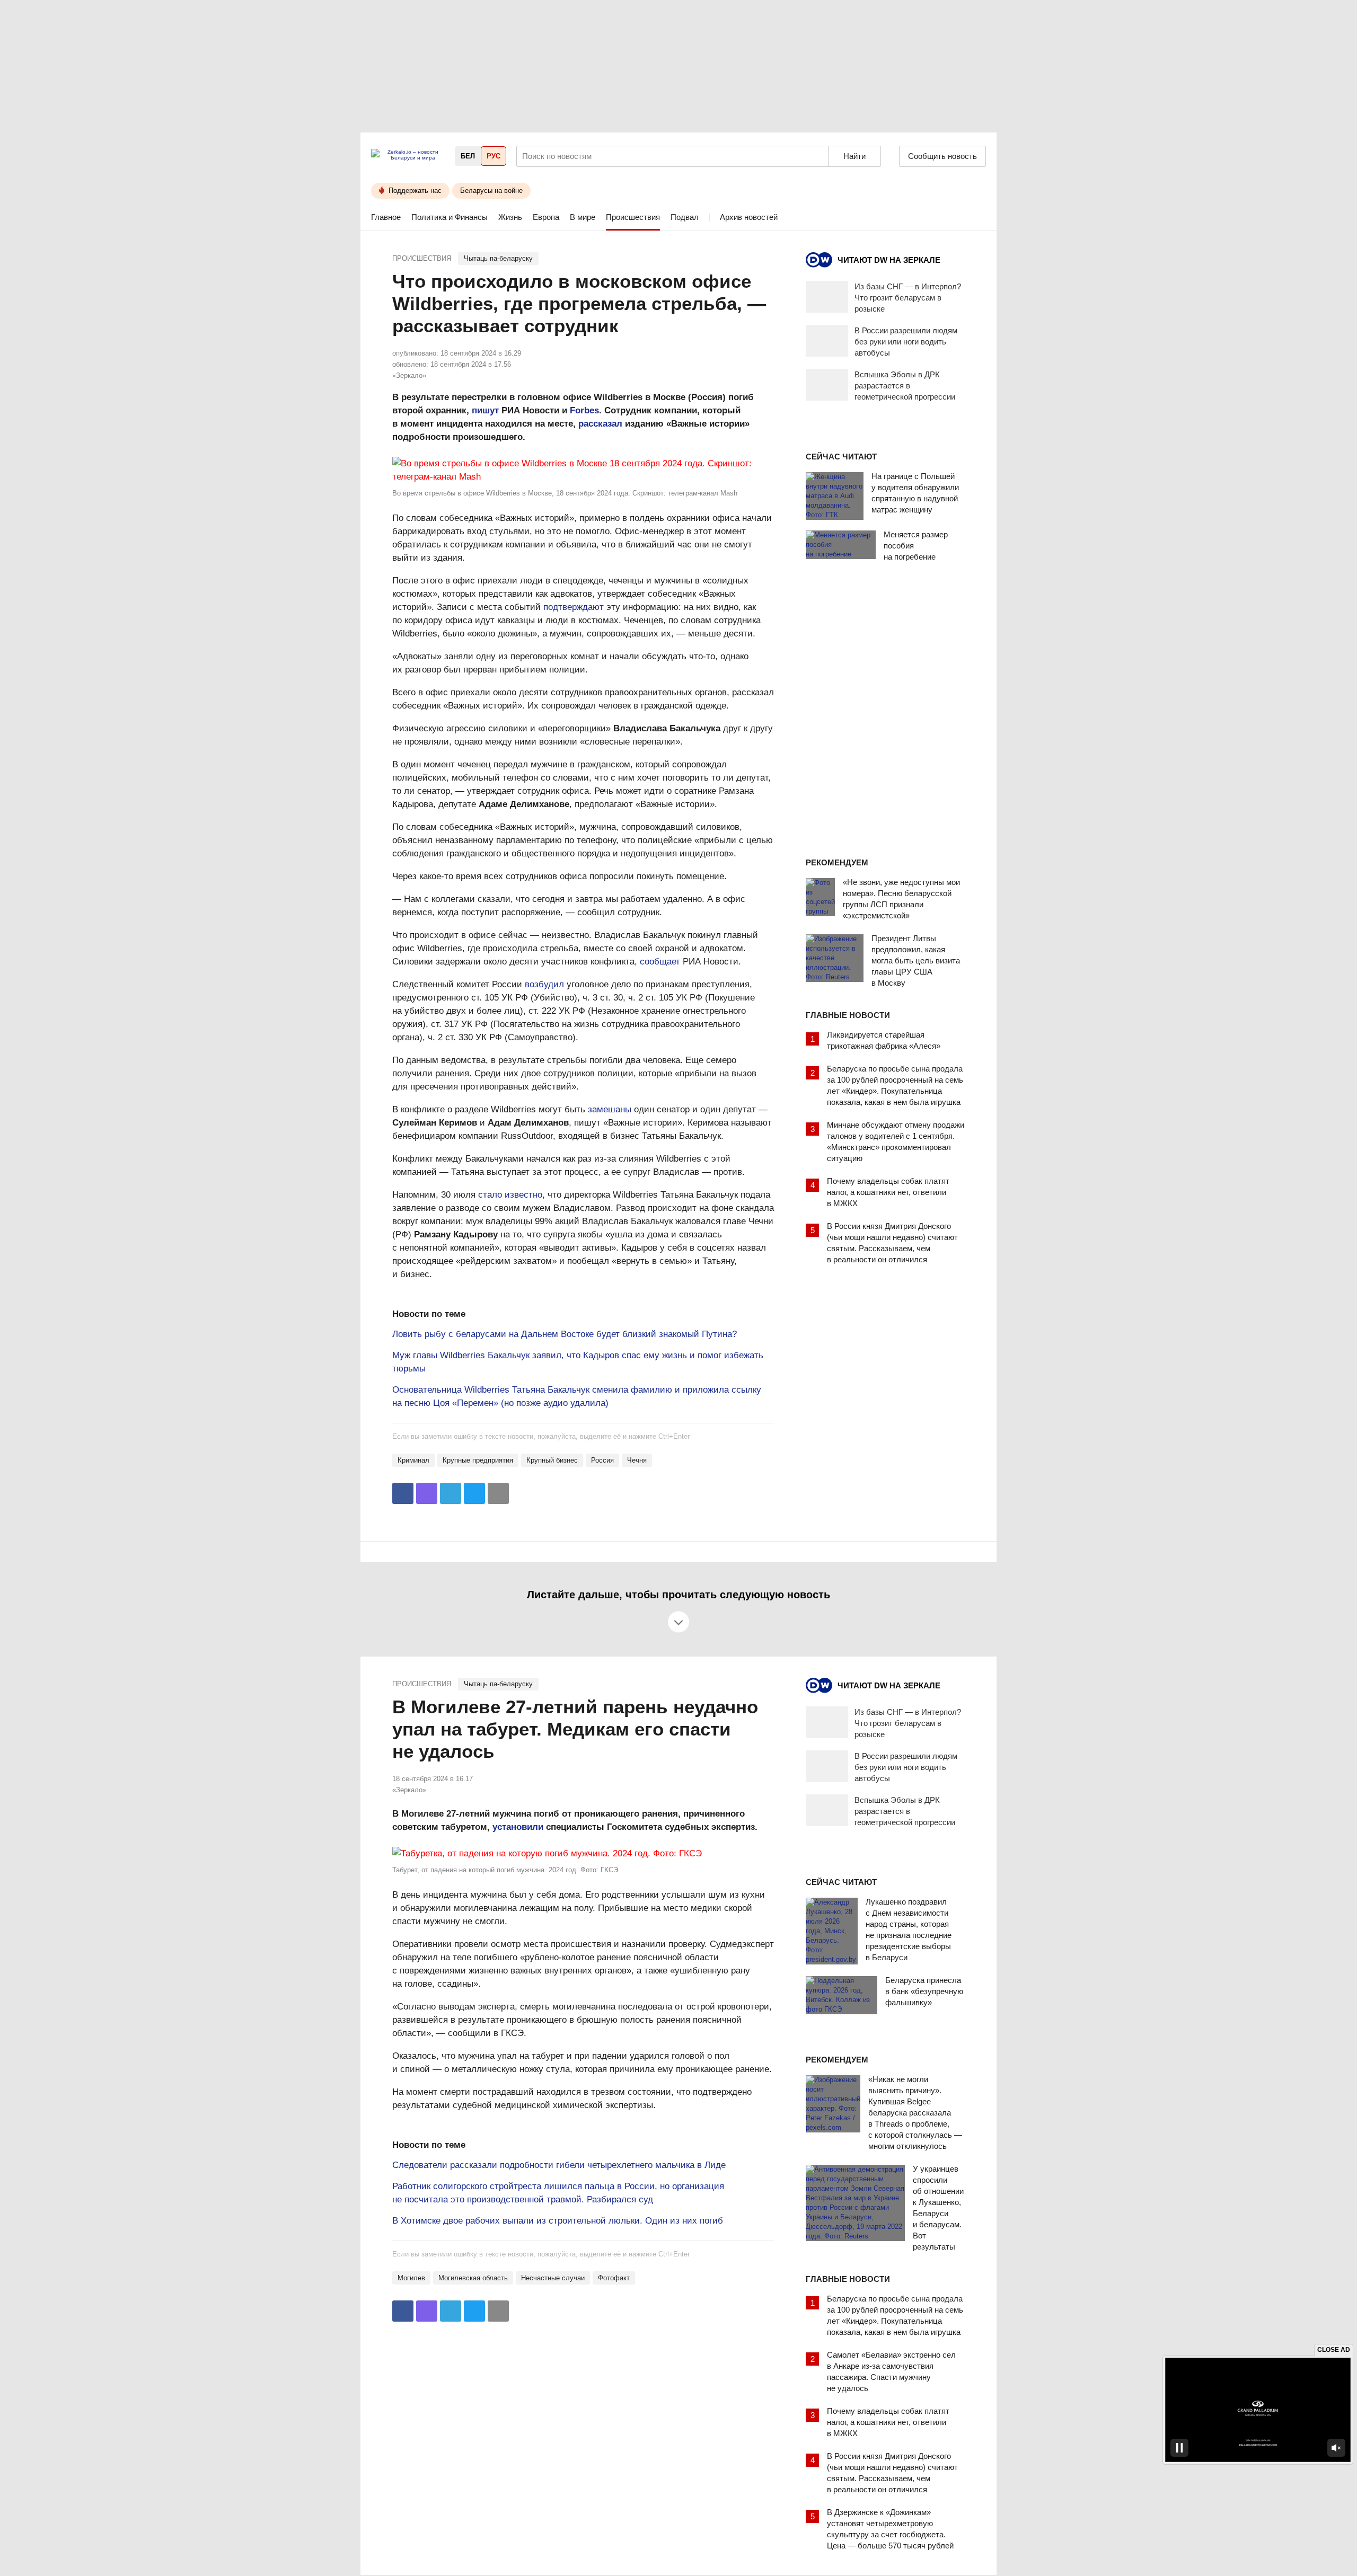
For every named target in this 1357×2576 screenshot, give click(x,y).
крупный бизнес (552, 1460)
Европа (546, 217)
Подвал (685, 217)
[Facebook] (403, 1493)
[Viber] (427, 1493)
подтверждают (574, 607)
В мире (583, 217)
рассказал (600, 424)
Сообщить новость (942, 156)
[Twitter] (474, 1493)
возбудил (544, 984)
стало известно (510, 1195)
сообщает (660, 962)
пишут (485, 410)
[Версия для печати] (498, 1493)
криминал (413, 1460)
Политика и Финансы (450, 217)
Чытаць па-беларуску (498, 258)
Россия (602, 1460)
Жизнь (510, 217)
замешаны (610, 1109)
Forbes (584, 410)
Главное (386, 217)
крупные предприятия (478, 1460)
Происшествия (633, 217)
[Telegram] (451, 1493)
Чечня (637, 1460)
